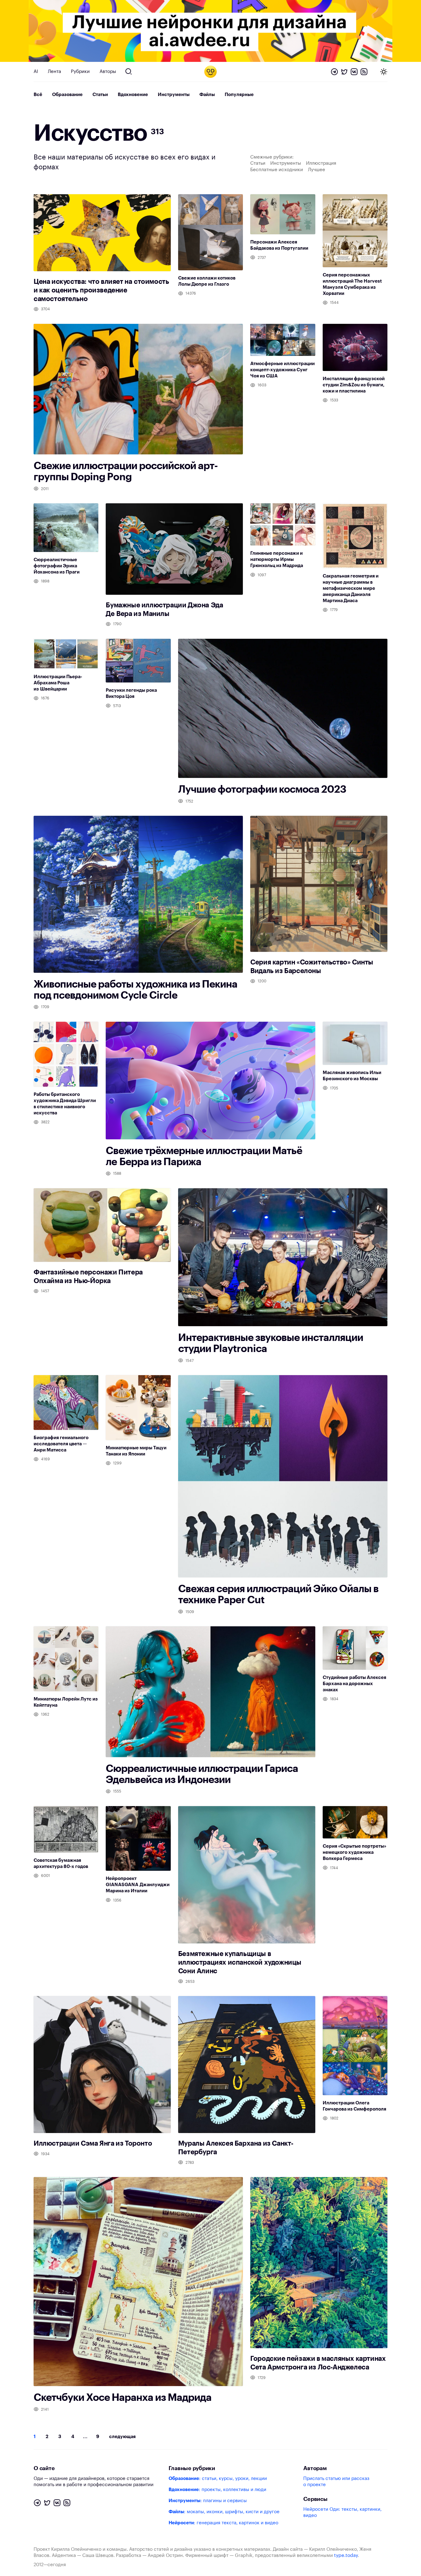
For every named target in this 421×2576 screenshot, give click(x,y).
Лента (54, 72)
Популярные (239, 95)
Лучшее (317, 170)
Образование (67, 95)
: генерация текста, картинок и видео (223, 2523)
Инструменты (174, 95)
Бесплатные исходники (277, 170)
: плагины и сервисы (208, 2501)
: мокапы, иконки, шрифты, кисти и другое (224, 2512)
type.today (346, 2556)
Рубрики (80, 72)
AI (36, 72)
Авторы (108, 72)
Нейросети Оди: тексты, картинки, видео (342, 2512)
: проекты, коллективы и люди (217, 2490)
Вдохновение (133, 95)
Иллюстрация (321, 163)
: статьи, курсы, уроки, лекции (218, 2479)
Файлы (207, 95)
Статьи (100, 95)
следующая (122, 2437)
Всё (38, 95)
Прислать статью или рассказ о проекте (336, 2482)
